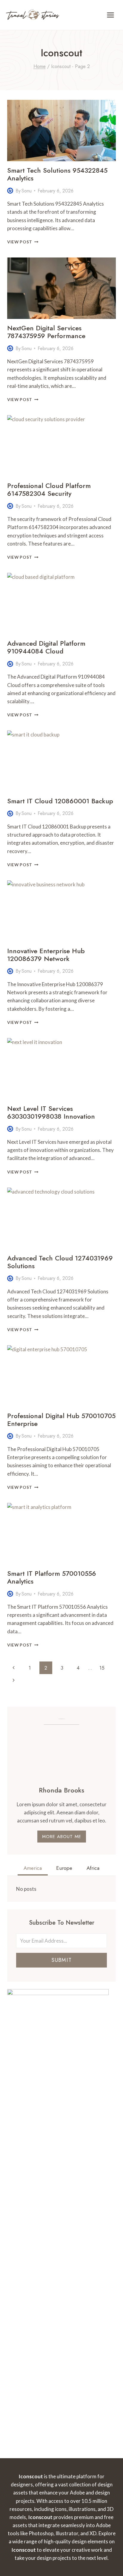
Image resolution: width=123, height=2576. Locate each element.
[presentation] (61, 131)
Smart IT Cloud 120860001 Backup (60, 801)
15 (102, 1668)
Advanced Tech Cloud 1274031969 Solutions (60, 1262)
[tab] (33, 1869)
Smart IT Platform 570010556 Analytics (52, 1577)
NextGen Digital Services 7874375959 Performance (46, 332)
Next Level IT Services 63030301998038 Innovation (51, 1112)
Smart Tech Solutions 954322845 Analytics (57, 174)
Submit (61, 1960)
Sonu (27, 191)
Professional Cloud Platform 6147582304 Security (49, 489)
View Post (23, 242)
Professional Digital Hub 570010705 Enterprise (61, 1420)
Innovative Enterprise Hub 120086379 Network (46, 955)
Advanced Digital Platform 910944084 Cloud (46, 647)
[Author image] (10, 191)
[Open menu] (110, 15)
